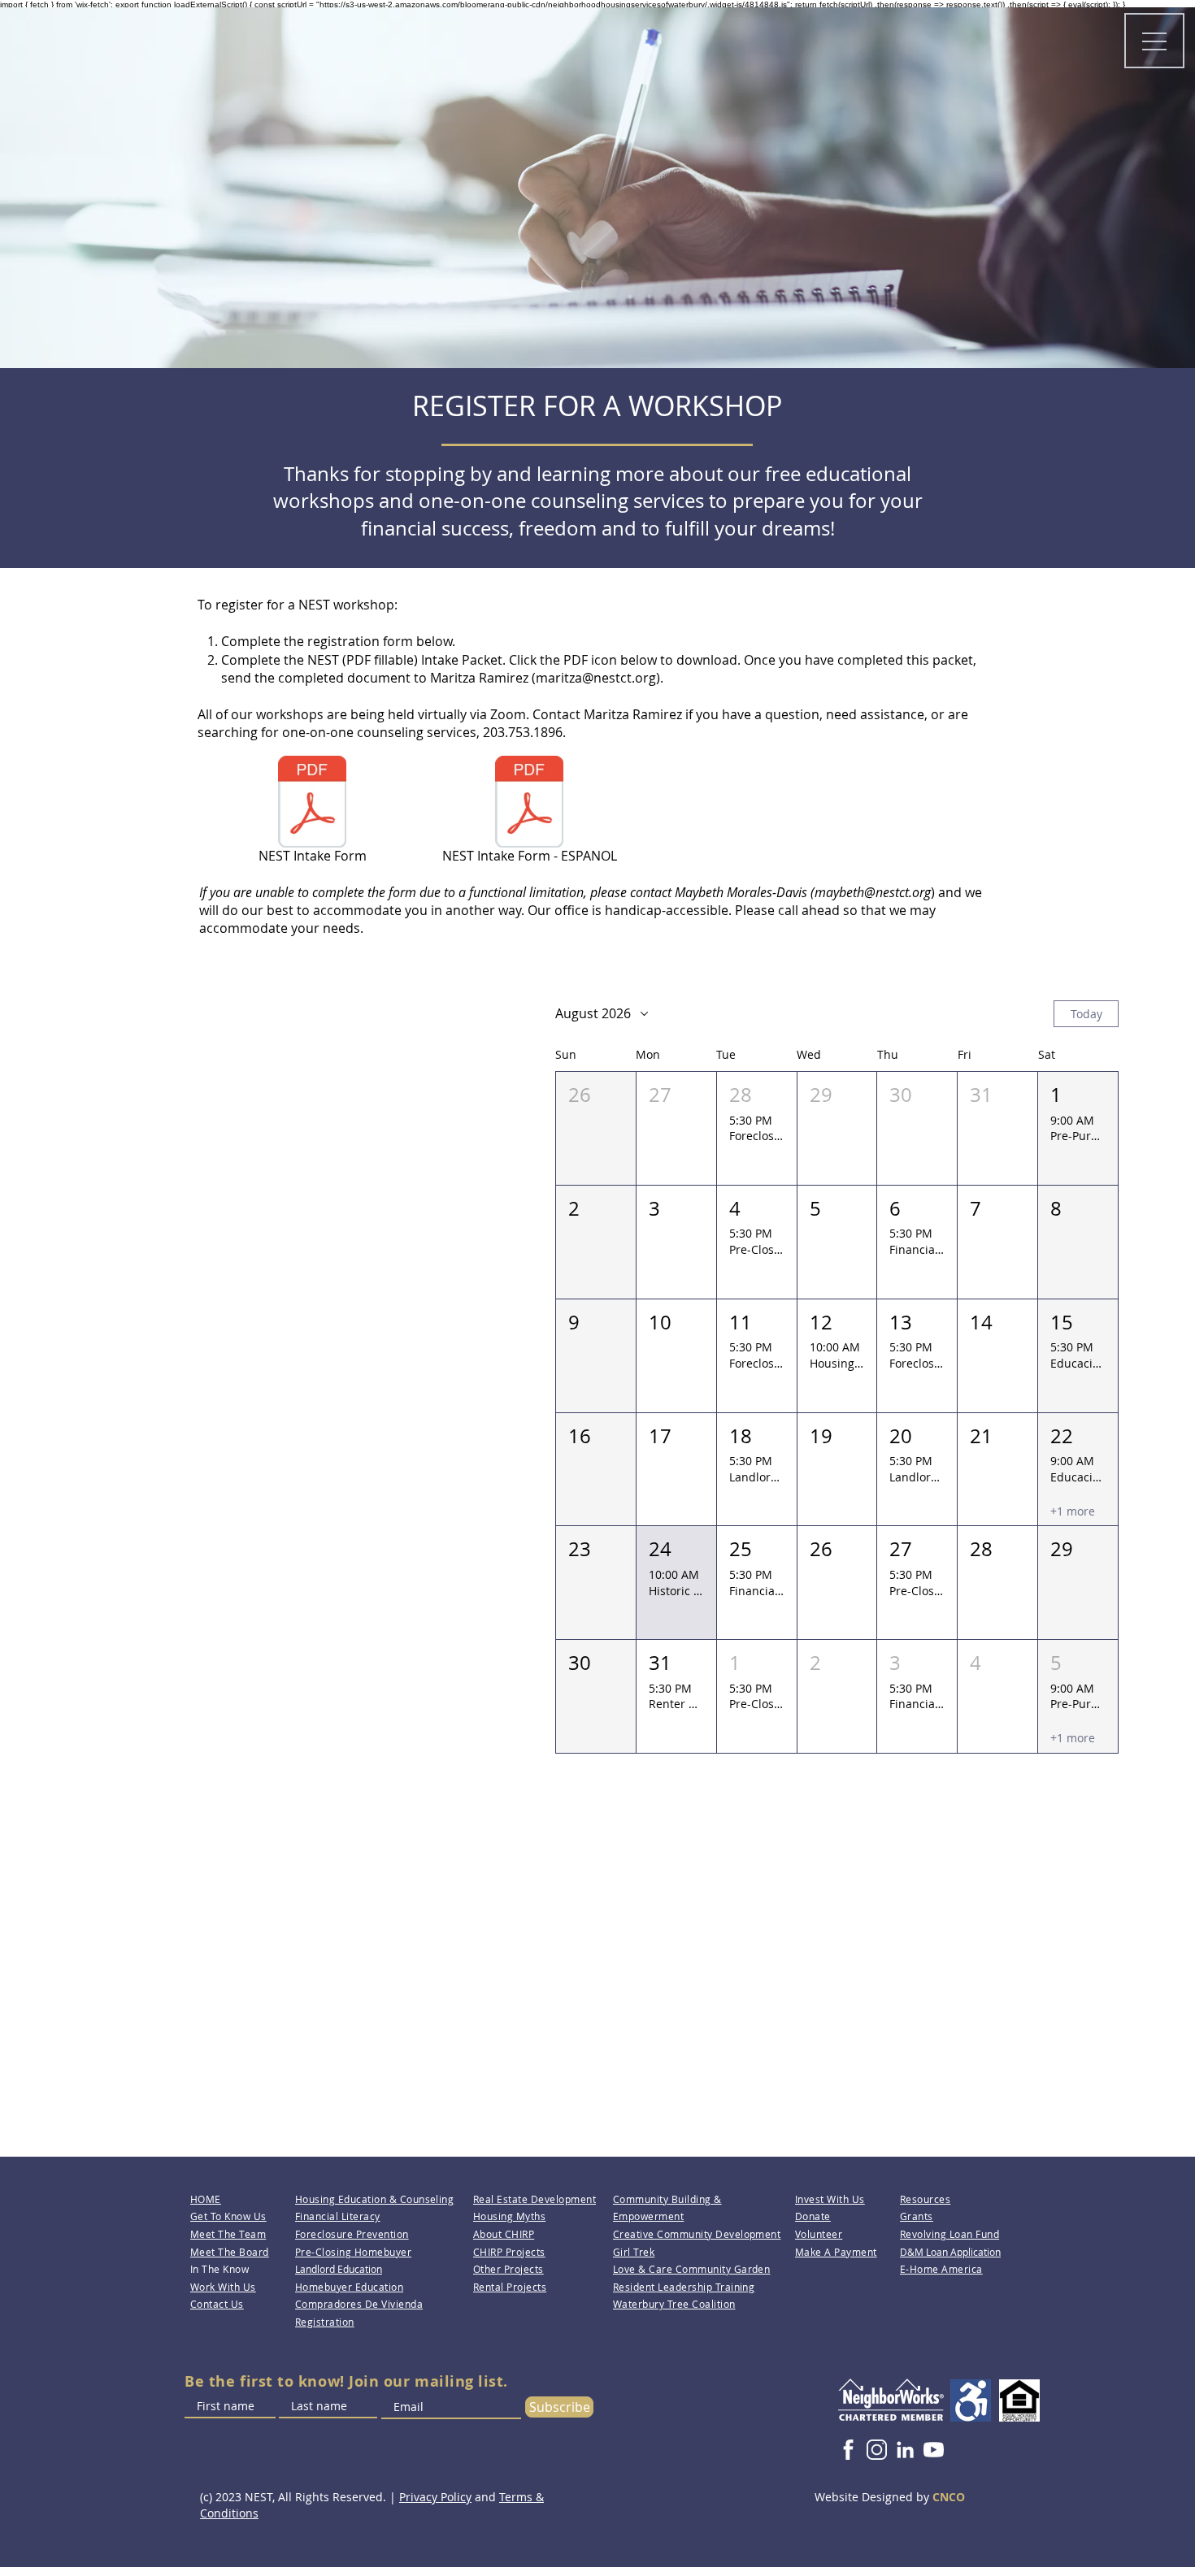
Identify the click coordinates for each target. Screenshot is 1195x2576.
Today (1086, 1014)
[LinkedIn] (905, 2450)
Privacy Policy (435, 2497)
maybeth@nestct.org (873, 892)
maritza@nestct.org (596, 678)
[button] (596, 1128)
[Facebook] (848, 2450)
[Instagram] (877, 2450)
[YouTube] (934, 2450)
